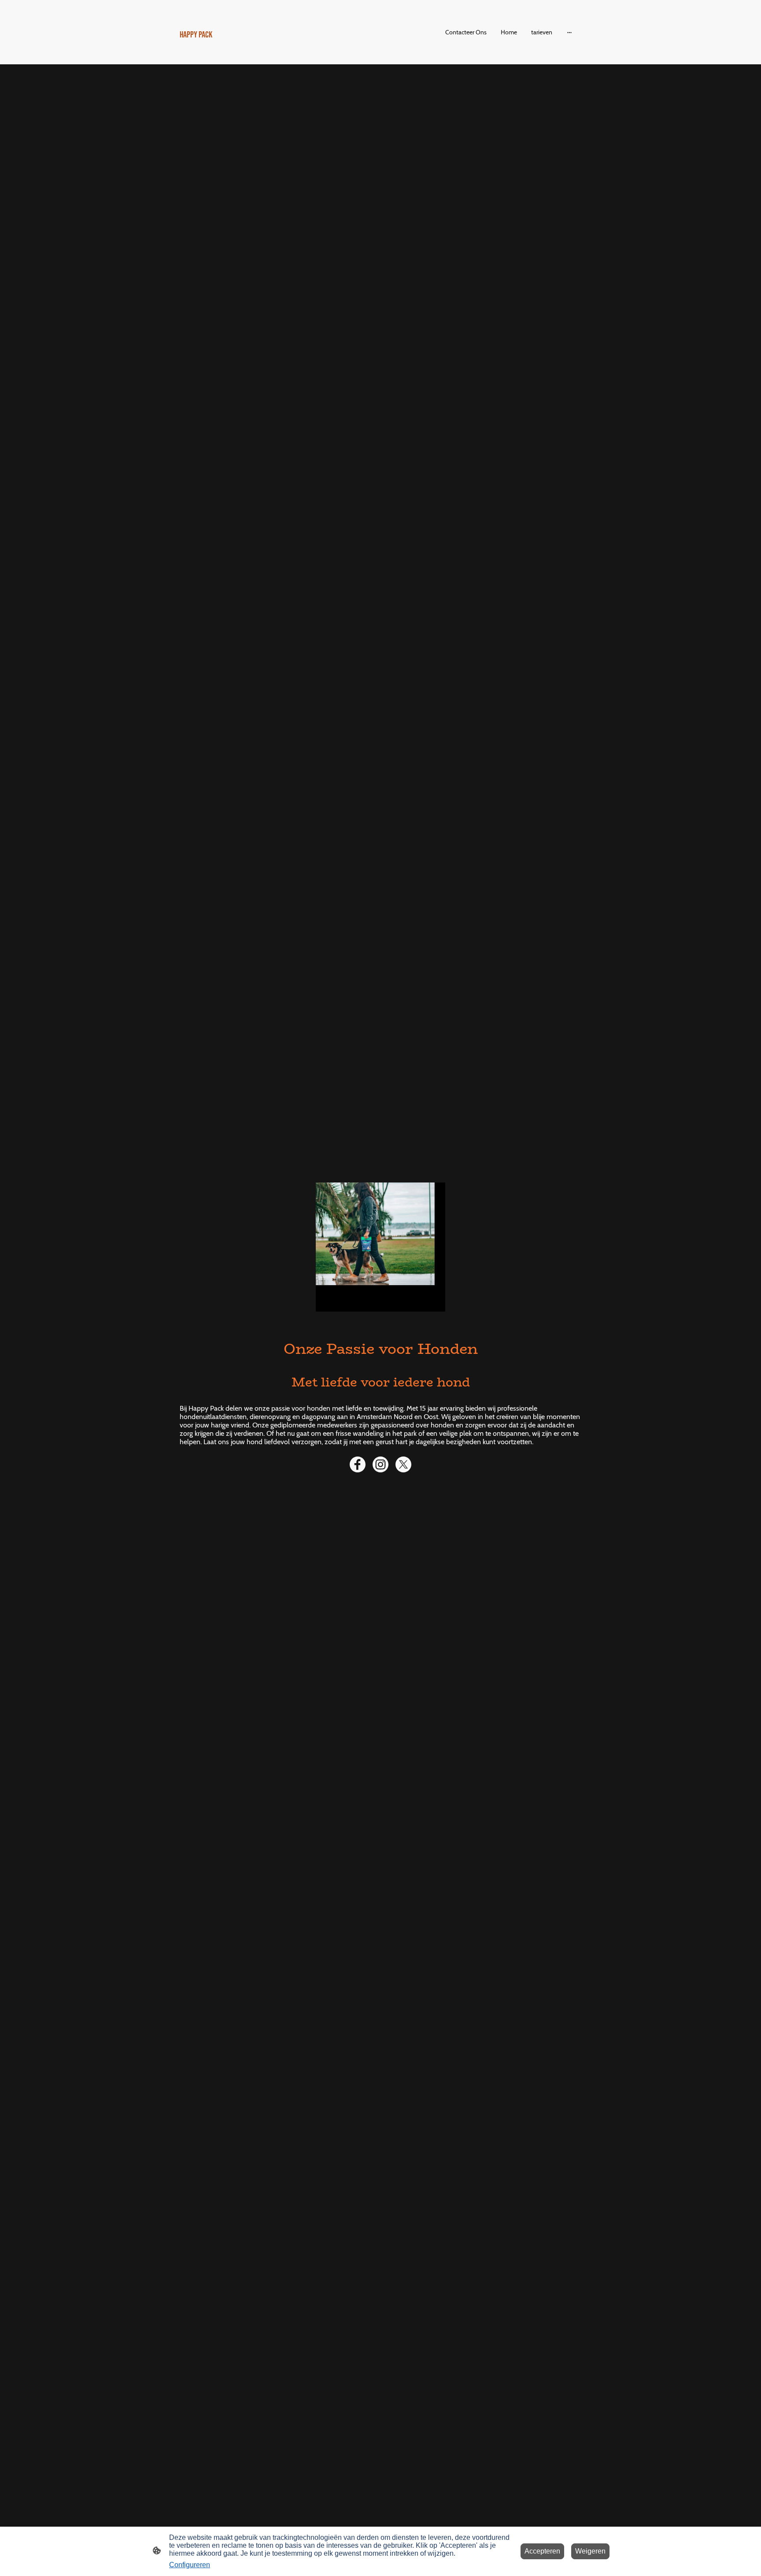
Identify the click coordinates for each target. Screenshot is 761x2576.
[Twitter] (403, 1464)
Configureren (190, 2565)
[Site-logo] (244, 53)
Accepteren (542, 2551)
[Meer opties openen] (569, 32)
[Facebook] (358, 1464)
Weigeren (590, 2551)
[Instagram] (380, 1464)
